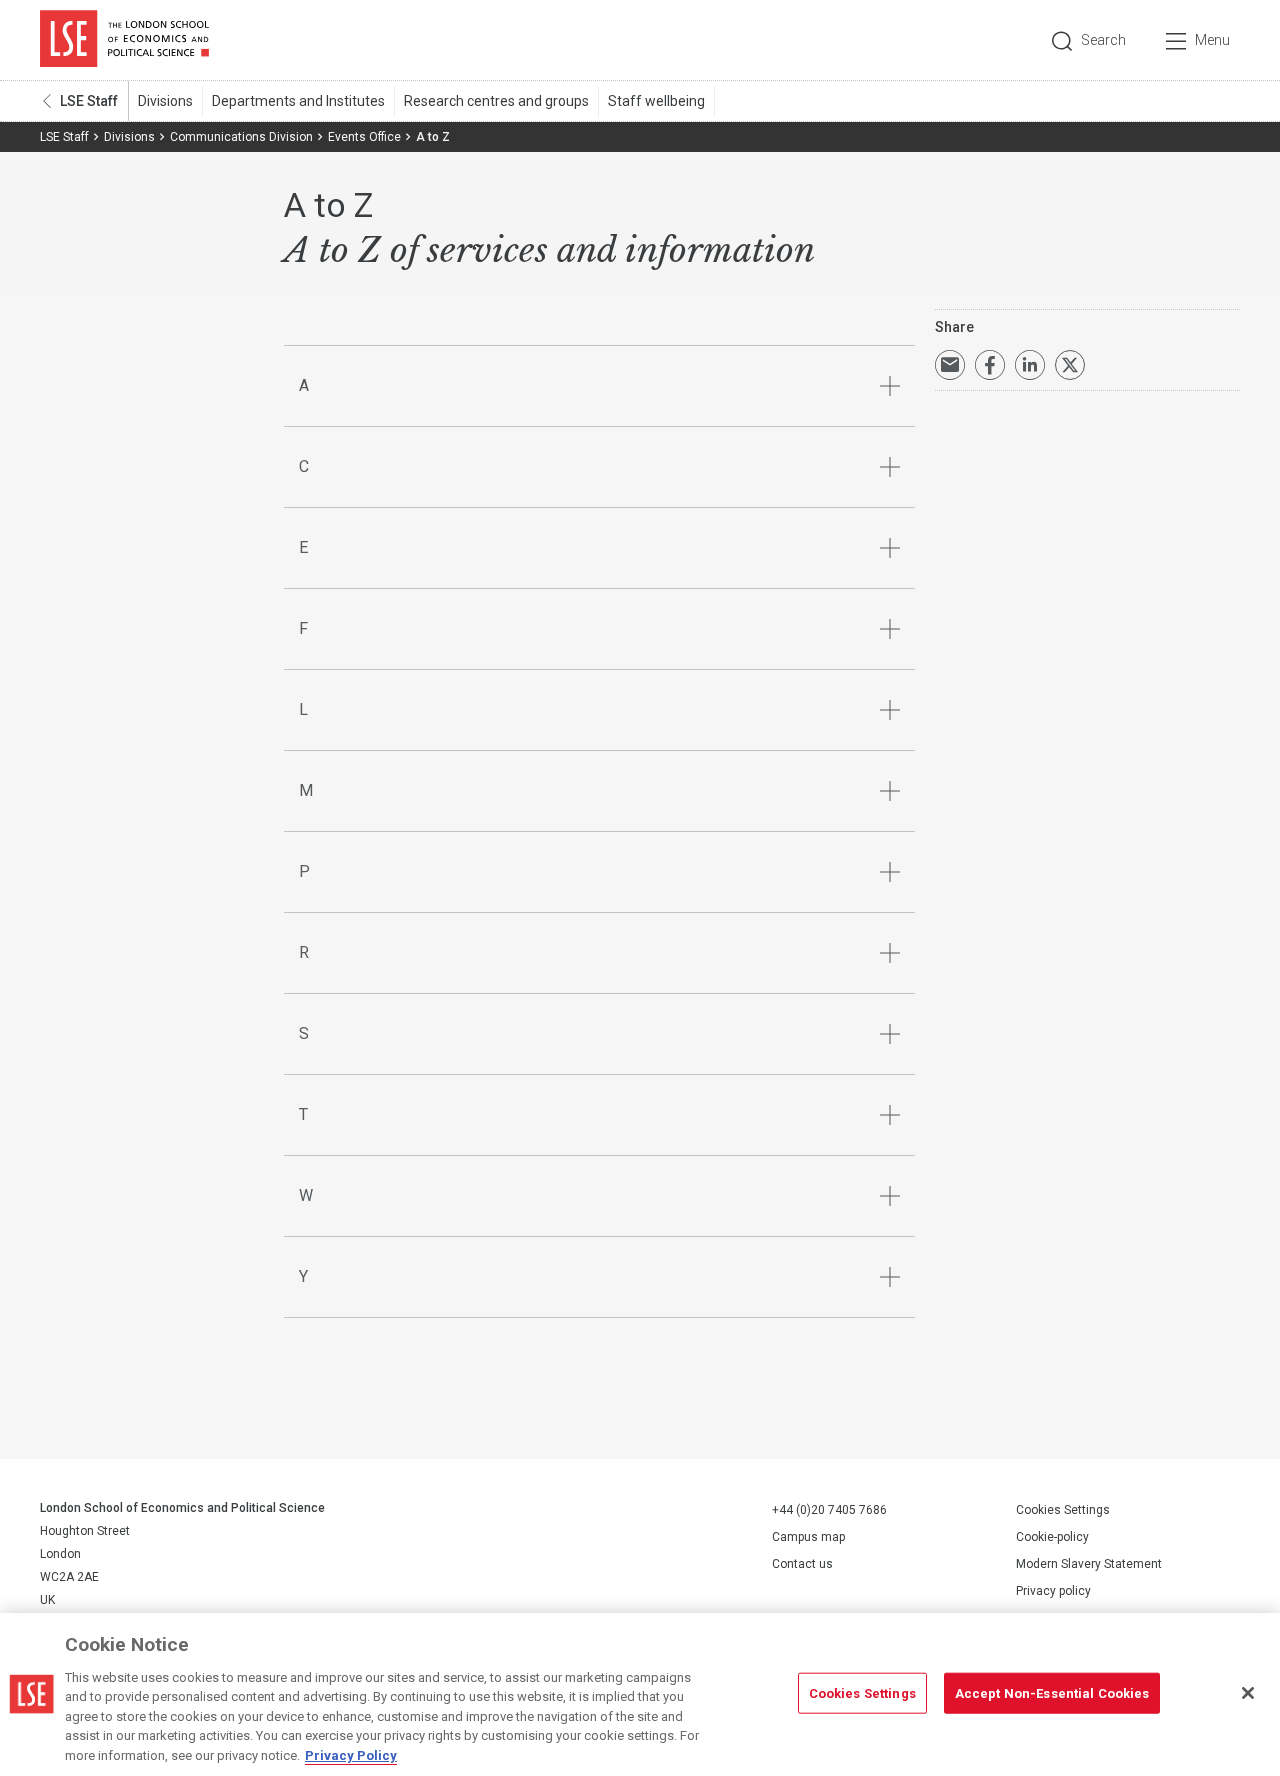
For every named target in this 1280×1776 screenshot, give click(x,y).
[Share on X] (1070, 365)
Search (1103, 40)
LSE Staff (89, 101)
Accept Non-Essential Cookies (1052, 1692)
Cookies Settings (1063, 1510)
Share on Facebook (990, 365)
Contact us (802, 1564)
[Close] (1248, 1693)
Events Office (364, 137)
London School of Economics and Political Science (124, 40)
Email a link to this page (950, 365)
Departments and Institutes (298, 101)
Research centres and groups (496, 101)
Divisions (165, 101)
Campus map (808, 1537)
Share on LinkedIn (1030, 365)
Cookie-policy (1052, 1537)
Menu (1212, 40)
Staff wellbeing (656, 101)
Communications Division (241, 137)
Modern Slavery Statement (1089, 1564)
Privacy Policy (351, 1755)
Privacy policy (1053, 1591)
